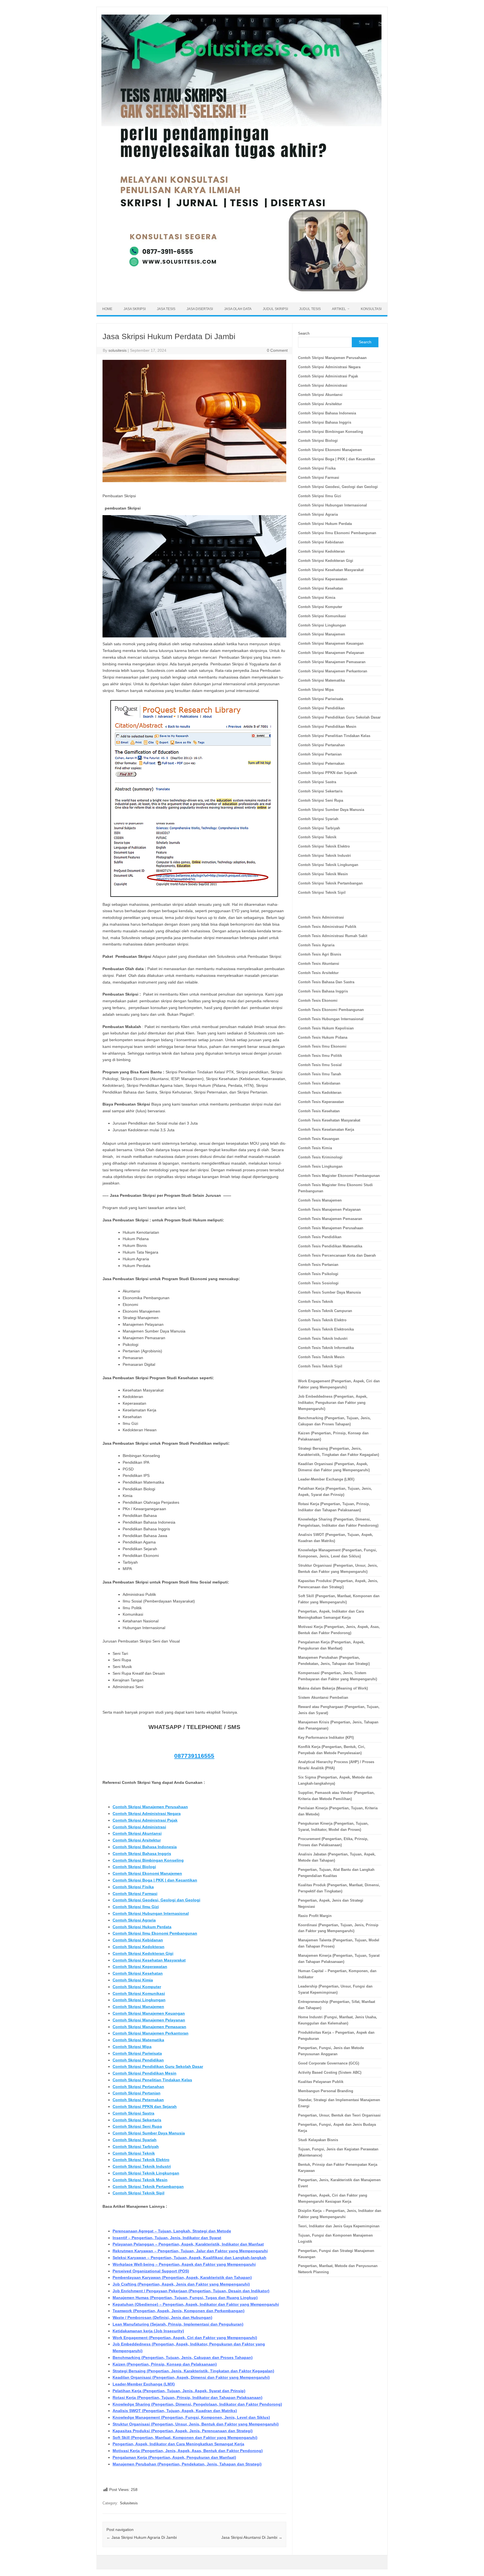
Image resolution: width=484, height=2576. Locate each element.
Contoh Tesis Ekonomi (318, 1000)
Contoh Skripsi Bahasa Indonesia (145, 1847)
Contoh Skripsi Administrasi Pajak (145, 1820)
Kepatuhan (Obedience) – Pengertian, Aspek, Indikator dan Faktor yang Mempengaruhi (196, 2304)
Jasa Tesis (166, 309)
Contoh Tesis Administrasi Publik (327, 927)
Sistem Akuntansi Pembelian (323, 1698)
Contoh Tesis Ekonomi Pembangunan (331, 1010)
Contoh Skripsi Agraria (134, 1920)
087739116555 (194, 1756)
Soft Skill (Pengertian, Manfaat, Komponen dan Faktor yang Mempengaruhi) (185, 2437)
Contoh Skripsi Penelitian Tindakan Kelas (152, 2080)
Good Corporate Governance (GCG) (329, 2063)
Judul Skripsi (275, 309)
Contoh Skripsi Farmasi (135, 1894)
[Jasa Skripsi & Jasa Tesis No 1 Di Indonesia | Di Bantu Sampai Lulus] (241, 293)
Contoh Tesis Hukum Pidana (323, 1037)
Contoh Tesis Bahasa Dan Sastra (326, 982)
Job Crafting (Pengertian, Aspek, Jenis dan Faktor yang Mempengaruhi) (181, 2284)
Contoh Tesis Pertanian (318, 1265)
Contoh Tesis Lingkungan (320, 1166)
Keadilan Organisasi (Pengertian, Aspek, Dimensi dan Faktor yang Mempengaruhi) (191, 2377)
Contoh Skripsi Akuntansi (137, 1833)
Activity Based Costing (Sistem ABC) (330, 2072)
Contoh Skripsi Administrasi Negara (147, 1813)
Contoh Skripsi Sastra (133, 2113)
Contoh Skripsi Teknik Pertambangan (148, 2186)
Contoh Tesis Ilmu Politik (320, 1056)
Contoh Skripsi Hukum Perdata (142, 1927)
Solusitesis (129, 2503)
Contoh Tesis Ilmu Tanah (320, 1074)
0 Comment (277, 350)
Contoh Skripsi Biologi (134, 1867)
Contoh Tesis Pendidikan (320, 1237)
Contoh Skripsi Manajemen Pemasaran (149, 2027)
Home (107, 309)
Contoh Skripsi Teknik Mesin (140, 2180)
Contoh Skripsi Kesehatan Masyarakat (149, 1960)
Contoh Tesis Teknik (316, 1302)
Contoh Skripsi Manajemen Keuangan (149, 2013)
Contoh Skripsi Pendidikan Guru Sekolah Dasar (158, 2066)
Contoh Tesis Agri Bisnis (320, 954)
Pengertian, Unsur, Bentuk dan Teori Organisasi (339, 2115)
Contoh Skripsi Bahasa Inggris (142, 1854)
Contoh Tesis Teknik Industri (323, 1339)
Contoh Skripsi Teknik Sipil (139, 2193)
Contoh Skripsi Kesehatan (138, 1973)
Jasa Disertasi (200, 309)
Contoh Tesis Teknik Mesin (321, 1357)
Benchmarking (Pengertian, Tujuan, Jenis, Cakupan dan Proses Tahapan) (183, 2357)
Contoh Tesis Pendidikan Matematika (330, 1246)
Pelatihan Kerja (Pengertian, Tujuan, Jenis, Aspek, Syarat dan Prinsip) (179, 2391)
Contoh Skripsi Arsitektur (137, 1840)
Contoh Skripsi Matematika (138, 2040)
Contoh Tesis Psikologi (318, 1274)
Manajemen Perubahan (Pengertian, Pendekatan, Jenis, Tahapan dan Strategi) (187, 2464)
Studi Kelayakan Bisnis (318, 2140)
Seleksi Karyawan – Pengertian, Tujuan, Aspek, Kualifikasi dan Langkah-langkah (189, 2258)
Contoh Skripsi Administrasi (139, 1827)
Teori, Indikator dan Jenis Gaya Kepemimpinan (339, 2226)
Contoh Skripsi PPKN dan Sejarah (145, 2106)
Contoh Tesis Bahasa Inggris (324, 991)
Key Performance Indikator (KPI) (326, 1738)
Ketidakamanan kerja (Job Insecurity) (148, 2331)
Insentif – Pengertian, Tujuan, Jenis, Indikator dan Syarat (167, 2238)
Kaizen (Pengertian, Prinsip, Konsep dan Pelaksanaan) (165, 2364)
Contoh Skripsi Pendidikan (138, 2060)
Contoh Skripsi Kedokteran (139, 1947)
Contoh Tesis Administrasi (321, 917)
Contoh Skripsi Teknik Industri (142, 2166)
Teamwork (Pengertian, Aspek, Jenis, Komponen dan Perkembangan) (179, 2311)
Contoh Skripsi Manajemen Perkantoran (151, 2033)
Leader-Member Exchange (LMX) (144, 2384)
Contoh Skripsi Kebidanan (138, 1940)
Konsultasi (371, 309)
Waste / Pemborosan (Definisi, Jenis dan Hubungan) (162, 2317)
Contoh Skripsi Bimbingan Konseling (148, 1860)
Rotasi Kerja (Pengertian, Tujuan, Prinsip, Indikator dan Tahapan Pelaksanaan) (188, 2397)
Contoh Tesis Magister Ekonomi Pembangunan (339, 1176)
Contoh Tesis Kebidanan (319, 1083)
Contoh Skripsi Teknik (134, 2153)
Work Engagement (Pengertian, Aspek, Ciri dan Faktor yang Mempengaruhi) (185, 2338)
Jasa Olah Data (238, 309)
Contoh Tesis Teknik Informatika (326, 1348)
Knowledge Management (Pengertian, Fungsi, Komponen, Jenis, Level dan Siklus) (191, 2417)
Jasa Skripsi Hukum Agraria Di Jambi (142, 2537)
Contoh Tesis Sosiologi (318, 1283)
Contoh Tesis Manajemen (320, 1200)
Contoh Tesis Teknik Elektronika (326, 1329)
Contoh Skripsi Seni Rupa (137, 2126)
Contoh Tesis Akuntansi (319, 964)
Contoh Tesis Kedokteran (320, 1093)
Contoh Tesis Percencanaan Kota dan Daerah (337, 1255)
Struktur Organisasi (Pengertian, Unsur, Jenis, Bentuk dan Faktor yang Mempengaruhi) (196, 2424)
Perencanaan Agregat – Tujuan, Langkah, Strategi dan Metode (172, 2231)
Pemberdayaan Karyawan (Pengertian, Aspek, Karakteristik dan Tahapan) (182, 2277)
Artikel (339, 309)
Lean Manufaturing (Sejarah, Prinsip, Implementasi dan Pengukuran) (178, 2324)
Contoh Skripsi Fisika (133, 1887)
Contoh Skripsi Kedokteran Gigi (143, 1953)
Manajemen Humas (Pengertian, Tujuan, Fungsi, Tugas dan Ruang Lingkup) (185, 2298)
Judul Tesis (310, 309)
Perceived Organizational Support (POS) (151, 2271)
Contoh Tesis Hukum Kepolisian (326, 1028)
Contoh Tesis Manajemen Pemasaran (330, 1219)
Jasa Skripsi (135, 309)
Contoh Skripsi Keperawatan (140, 1967)
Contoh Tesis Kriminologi (320, 1157)
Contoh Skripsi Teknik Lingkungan (146, 2173)
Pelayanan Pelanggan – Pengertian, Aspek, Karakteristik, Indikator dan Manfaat (188, 2244)
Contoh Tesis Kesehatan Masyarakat (329, 1120)
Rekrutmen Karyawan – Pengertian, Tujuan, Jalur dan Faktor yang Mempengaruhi (190, 2251)
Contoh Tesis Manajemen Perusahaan (331, 1228)
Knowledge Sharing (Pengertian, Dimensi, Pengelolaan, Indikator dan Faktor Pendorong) (197, 2404)
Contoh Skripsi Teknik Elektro (141, 2160)
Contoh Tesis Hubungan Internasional (331, 1019)
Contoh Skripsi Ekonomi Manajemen (147, 1873)
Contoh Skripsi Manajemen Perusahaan (150, 1807)
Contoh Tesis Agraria (316, 945)
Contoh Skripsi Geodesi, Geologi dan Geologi (156, 1900)
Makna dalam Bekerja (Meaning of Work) (333, 1688)
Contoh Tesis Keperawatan (321, 1102)
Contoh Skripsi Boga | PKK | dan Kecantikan (155, 1880)
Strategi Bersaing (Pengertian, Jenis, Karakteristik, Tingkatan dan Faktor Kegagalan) (193, 2371)
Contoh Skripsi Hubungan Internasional (151, 1913)
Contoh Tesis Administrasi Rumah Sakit (333, 936)
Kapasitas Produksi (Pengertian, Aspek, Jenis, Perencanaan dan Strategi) (183, 2431)
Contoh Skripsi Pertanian (137, 2093)
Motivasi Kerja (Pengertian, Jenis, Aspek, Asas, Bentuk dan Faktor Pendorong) (188, 2451)
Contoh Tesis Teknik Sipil (320, 1366)
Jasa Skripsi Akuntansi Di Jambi (252, 2537)
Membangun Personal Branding (326, 2091)
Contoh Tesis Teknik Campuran (325, 1311)
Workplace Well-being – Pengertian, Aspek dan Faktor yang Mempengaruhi (184, 2264)
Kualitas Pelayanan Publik (321, 2082)
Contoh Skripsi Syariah (135, 2140)
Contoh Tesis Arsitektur (318, 973)
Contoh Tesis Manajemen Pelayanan (329, 1210)
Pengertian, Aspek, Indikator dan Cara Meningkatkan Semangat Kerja (178, 2444)
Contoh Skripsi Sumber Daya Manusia (149, 2133)
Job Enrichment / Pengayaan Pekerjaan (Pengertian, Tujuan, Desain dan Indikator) (191, 2291)
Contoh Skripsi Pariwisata (137, 2053)
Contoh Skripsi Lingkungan (139, 2000)
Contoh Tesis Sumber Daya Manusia (329, 1292)
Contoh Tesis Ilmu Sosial (320, 1065)
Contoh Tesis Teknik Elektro (322, 1320)
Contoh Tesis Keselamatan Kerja (326, 1129)
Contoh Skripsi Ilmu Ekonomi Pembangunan (155, 1933)
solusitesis (117, 350)
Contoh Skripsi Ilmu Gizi (136, 1907)
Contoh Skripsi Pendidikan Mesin (145, 2073)
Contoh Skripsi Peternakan (138, 2100)
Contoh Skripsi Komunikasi (139, 1993)
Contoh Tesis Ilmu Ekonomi (322, 1046)
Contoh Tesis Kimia (315, 1148)
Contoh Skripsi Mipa (132, 2047)
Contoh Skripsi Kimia (133, 1980)
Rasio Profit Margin (315, 1916)
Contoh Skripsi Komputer (137, 1987)
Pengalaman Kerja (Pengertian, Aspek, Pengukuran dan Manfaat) (174, 2457)
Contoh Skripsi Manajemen (138, 2007)
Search (304, 333)
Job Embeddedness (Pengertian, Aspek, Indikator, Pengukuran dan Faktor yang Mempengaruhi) (333, 1403)
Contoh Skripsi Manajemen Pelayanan (149, 2020)
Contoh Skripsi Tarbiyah (136, 2146)
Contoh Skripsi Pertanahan (138, 2087)
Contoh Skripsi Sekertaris (137, 2120)
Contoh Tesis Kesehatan (319, 1111)
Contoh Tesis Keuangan (319, 1139)
